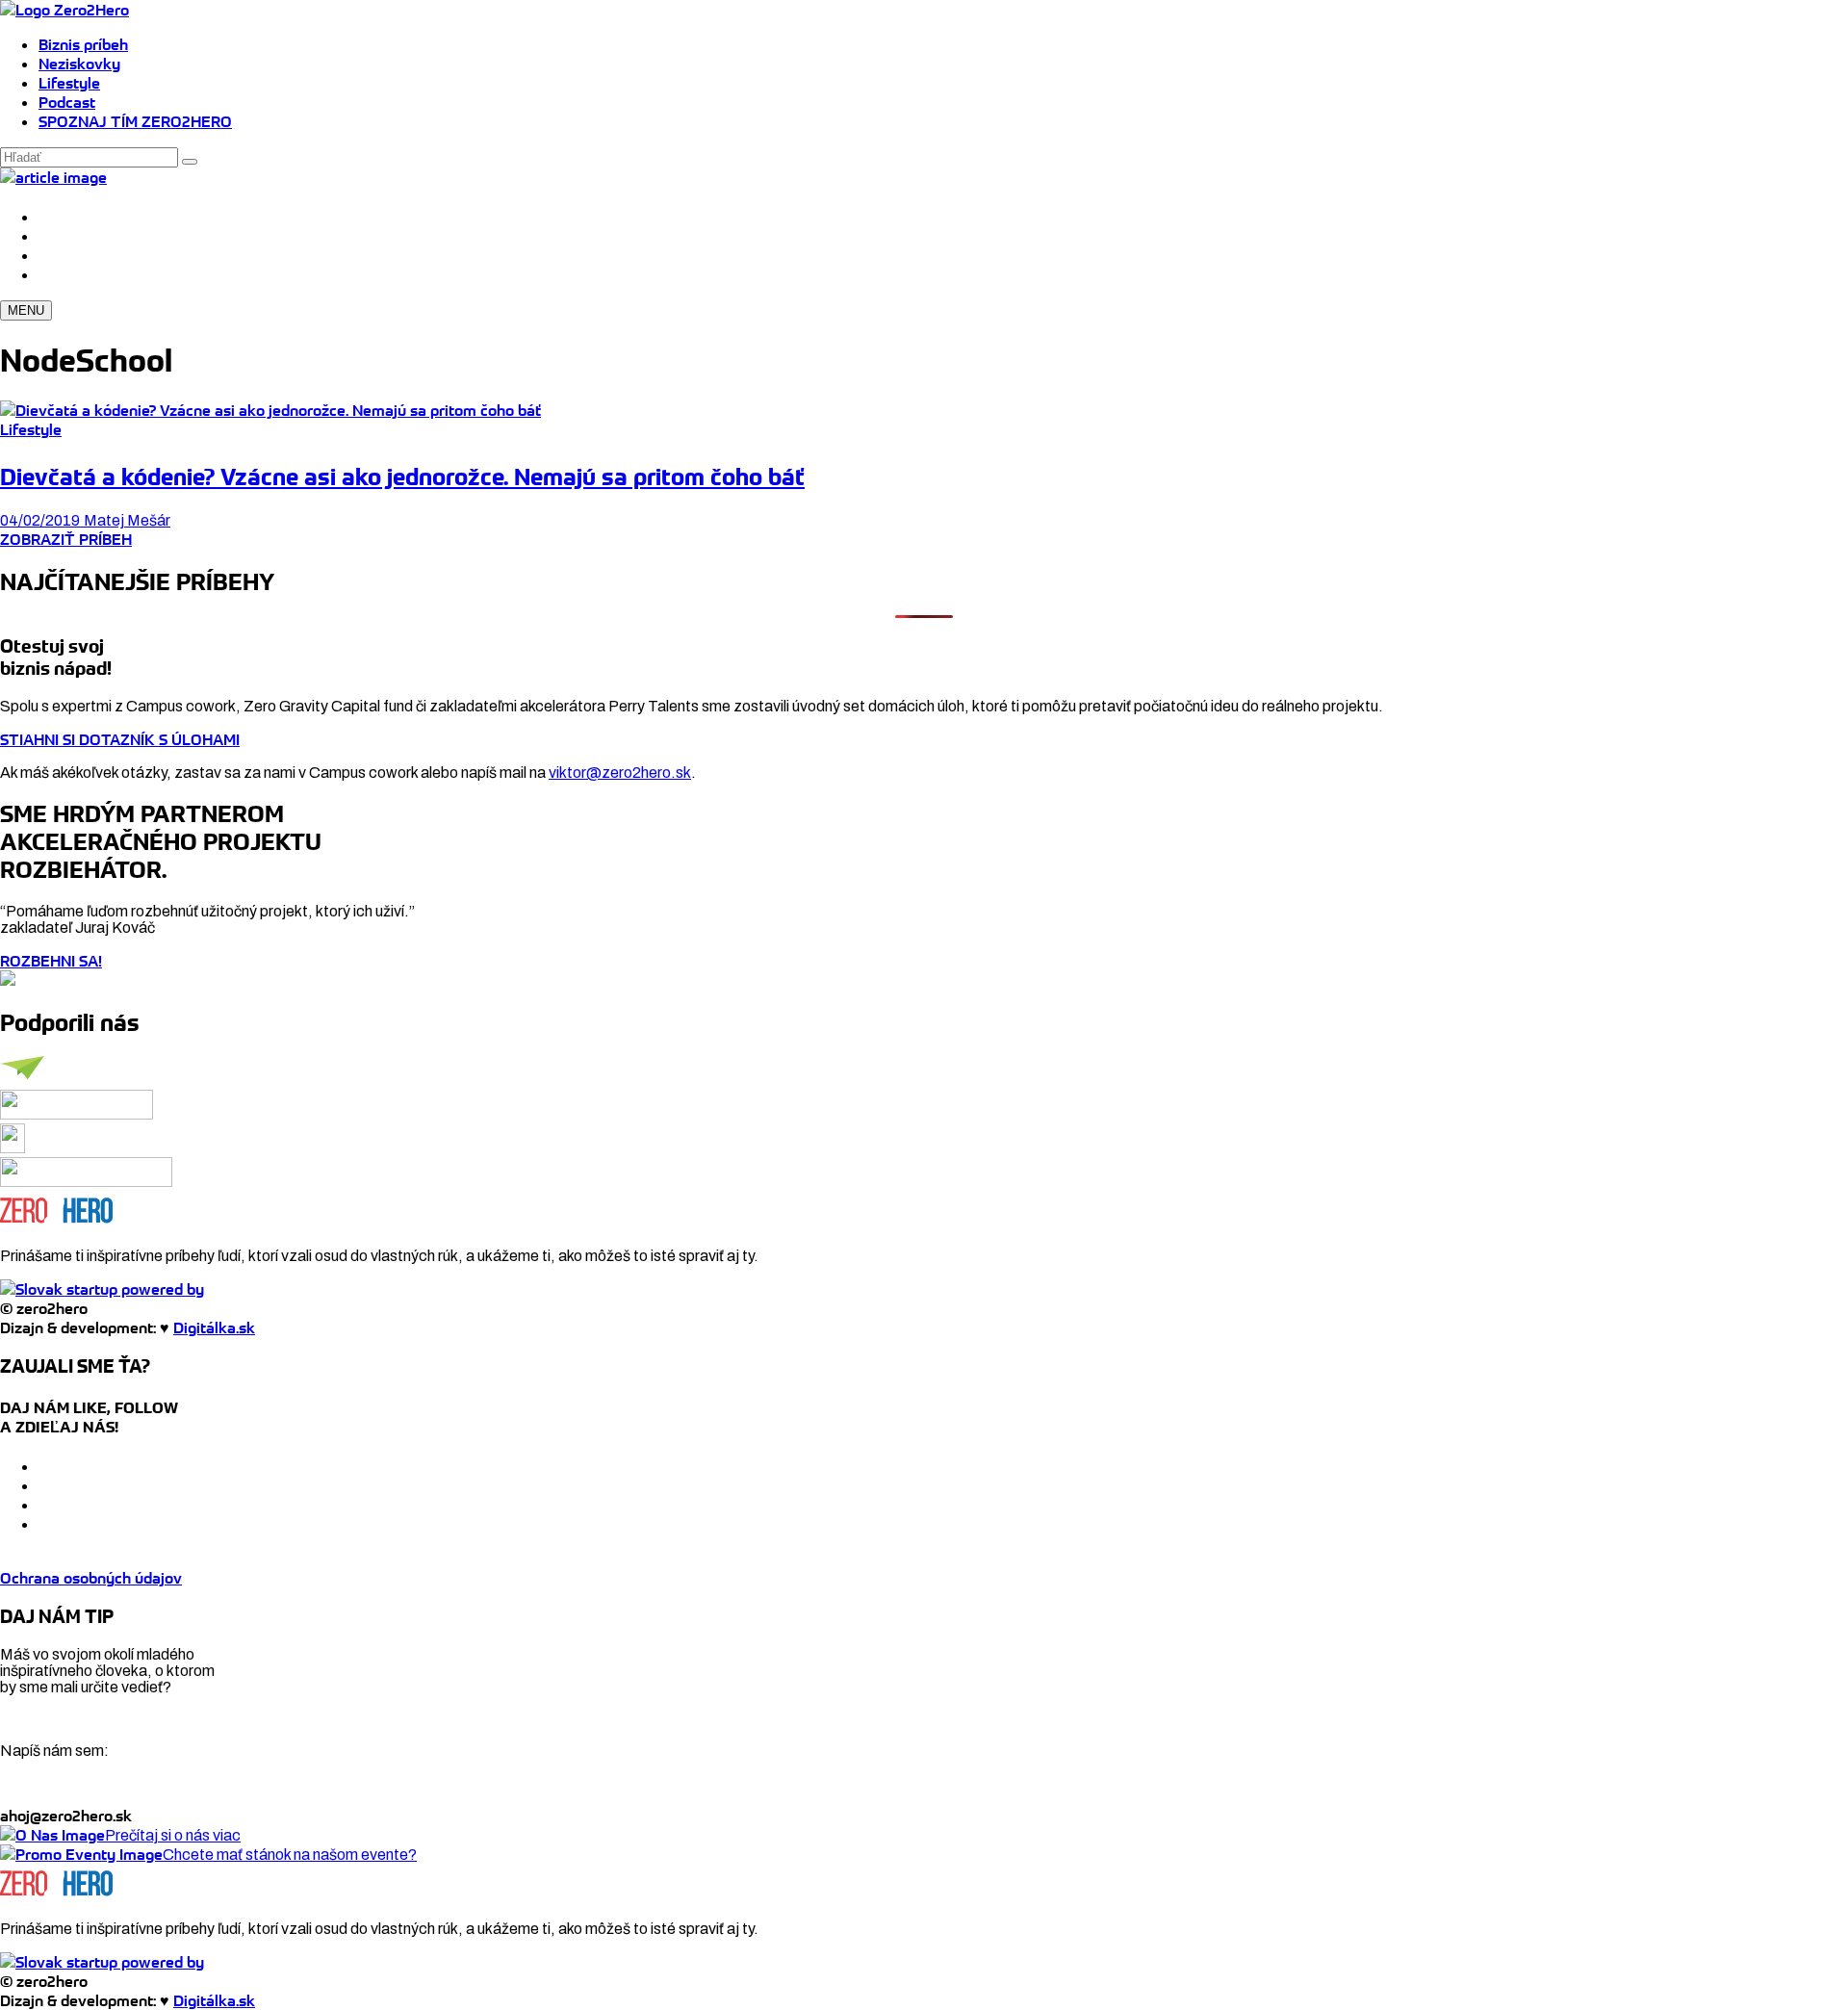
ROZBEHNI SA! (51, 961)
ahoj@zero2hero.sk (66, 1816)
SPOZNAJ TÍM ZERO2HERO (135, 121)
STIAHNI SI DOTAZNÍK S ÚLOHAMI (120, 739)
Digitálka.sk (214, 1327)
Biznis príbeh (83, 44)
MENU (26, 310)
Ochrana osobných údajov (91, 1578)
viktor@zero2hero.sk (620, 773)
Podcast (67, 102)
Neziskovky (79, 64)
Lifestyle (69, 83)
